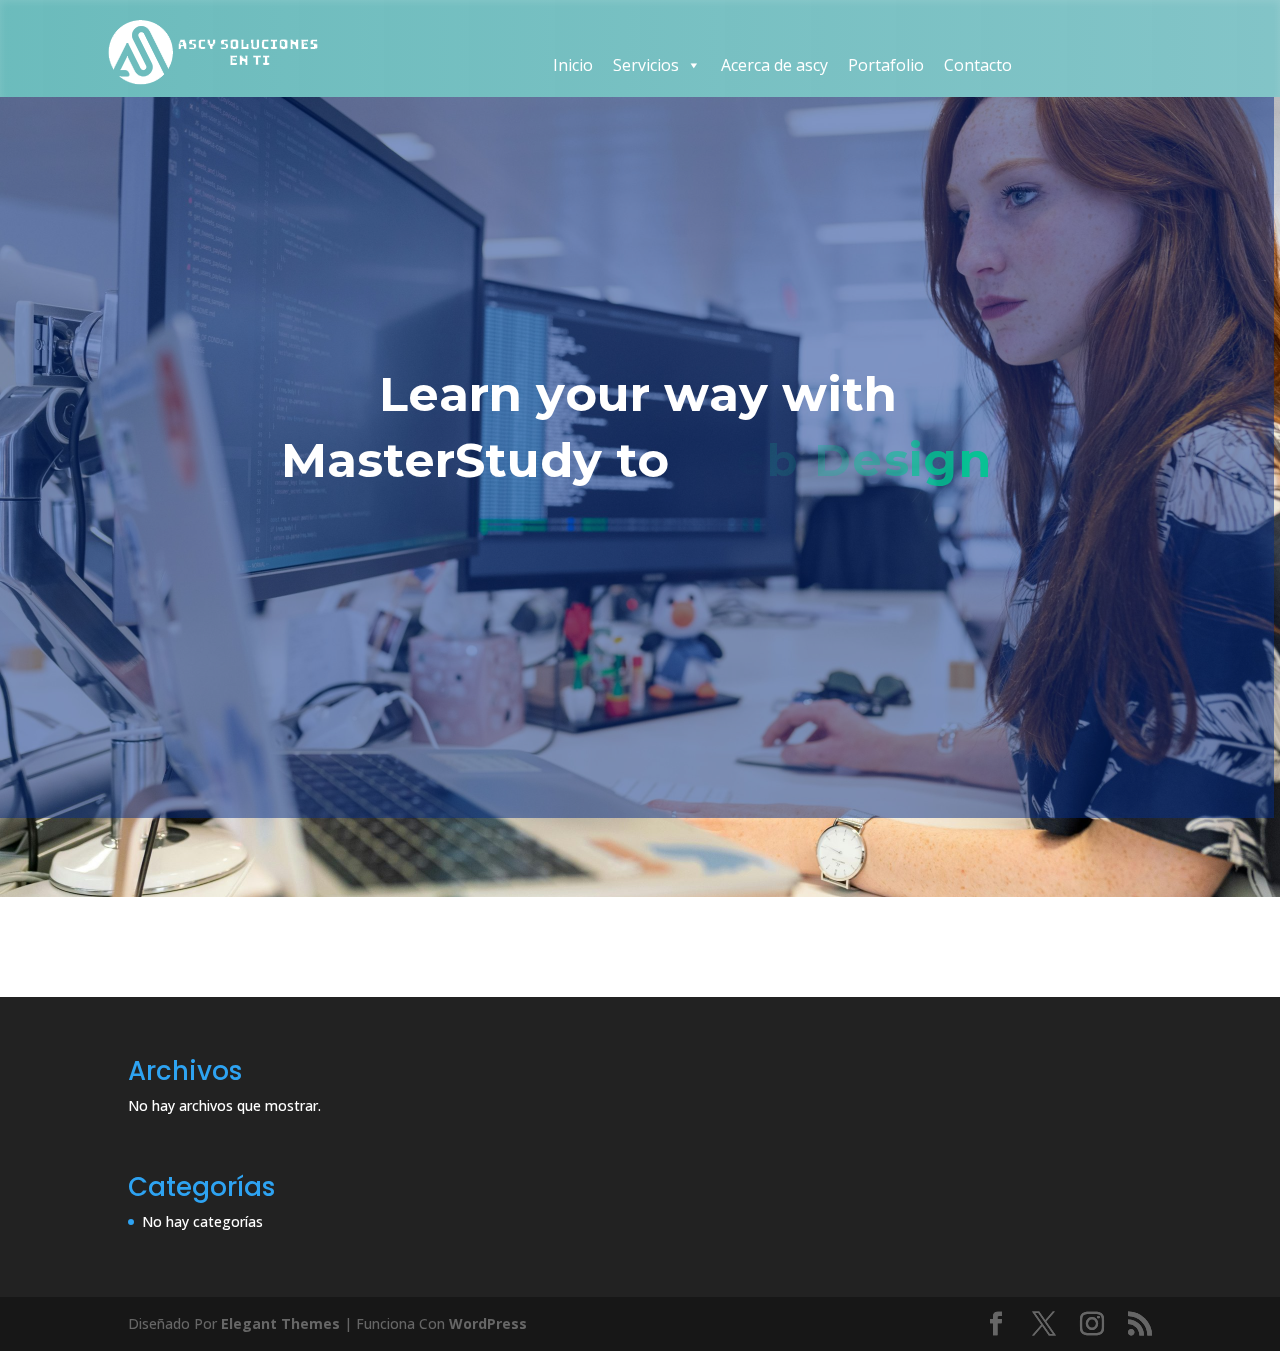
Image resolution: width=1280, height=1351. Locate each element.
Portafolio (886, 65)
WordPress (488, 1323)
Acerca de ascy (774, 65)
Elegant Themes (280, 1323)
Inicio (573, 65)
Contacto (978, 65)
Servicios (646, 65)
